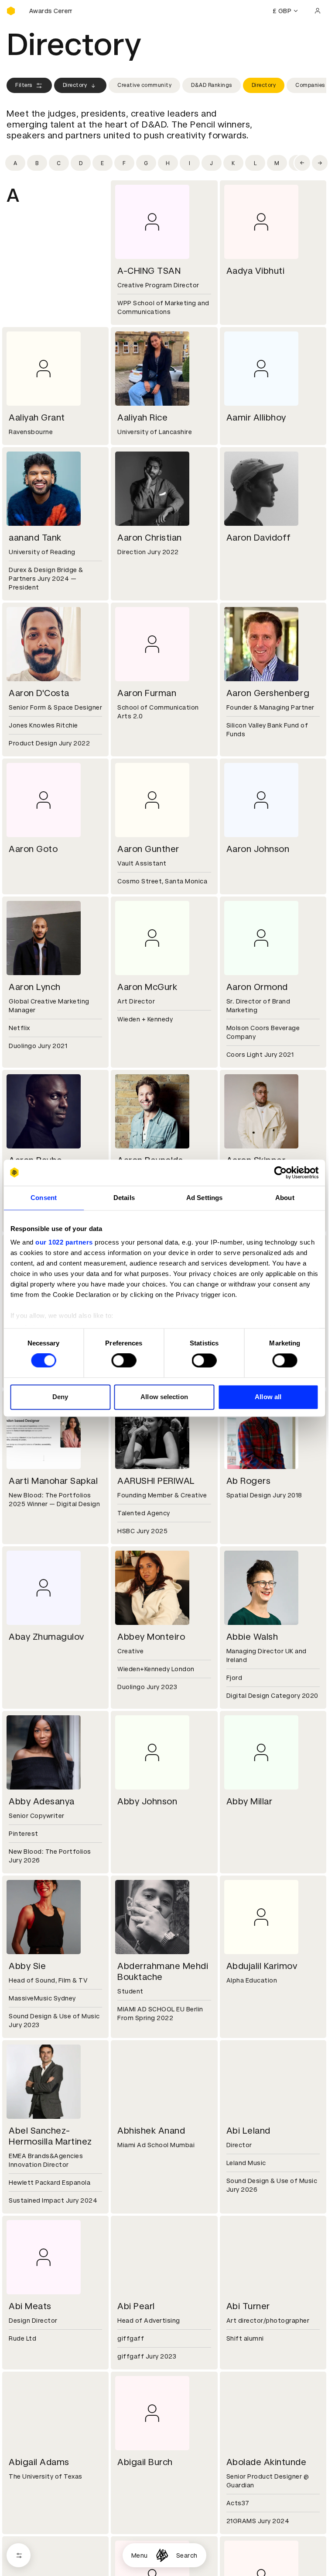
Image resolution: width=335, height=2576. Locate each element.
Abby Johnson (147, 1801)
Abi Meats (30, 2306)
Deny (60, 1397)
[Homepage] (162, 2555)
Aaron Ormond (257, 987)
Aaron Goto (33, 849)
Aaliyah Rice (142, 417)
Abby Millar (250, 1801)
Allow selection (164, 1397)
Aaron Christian (150, 538)
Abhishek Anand (151, 2131)
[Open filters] (19, 2555)
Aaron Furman (147, 693)
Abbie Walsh (252, 1637)
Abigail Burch (145, 2462)
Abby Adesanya (42, 1801)
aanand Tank (35, 538)
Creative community (144, 85)
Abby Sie (27, 1966)
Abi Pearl (136, 2306)
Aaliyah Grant (37, 417)
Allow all (268, 1397)
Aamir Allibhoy (256, 417)
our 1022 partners (64, 1242)
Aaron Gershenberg (268, 693)
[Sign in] (318, 11)
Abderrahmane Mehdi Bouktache (163, 1971)
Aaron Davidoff (259, 538)
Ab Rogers (249, 1481)
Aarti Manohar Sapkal (53, 1481)
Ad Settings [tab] (204, 1198)
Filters (24, 85)
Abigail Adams (39, 2462)
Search (187, 2555)
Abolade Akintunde (267, 2462)
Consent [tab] (44, 1198)
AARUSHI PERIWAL (156, 1481)
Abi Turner (248, 2306)
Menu (140, 2555)
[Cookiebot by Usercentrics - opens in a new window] (280, 1172)
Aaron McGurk (147, 987)
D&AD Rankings (212, 85)
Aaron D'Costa (39, 693)
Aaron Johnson (258, 849)
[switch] (124, 1361)
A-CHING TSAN (149, 271)
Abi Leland (248, 2131)
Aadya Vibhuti (256, 271)
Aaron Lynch (35, 987)
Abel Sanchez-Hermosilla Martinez (50, 2136)
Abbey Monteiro (151, 1637)
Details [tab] (124, 1198)
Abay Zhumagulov (46, 1637)
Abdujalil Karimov (262, 1966)
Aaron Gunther (148, 849)
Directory (75, 85)
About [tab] (285, 1198)
